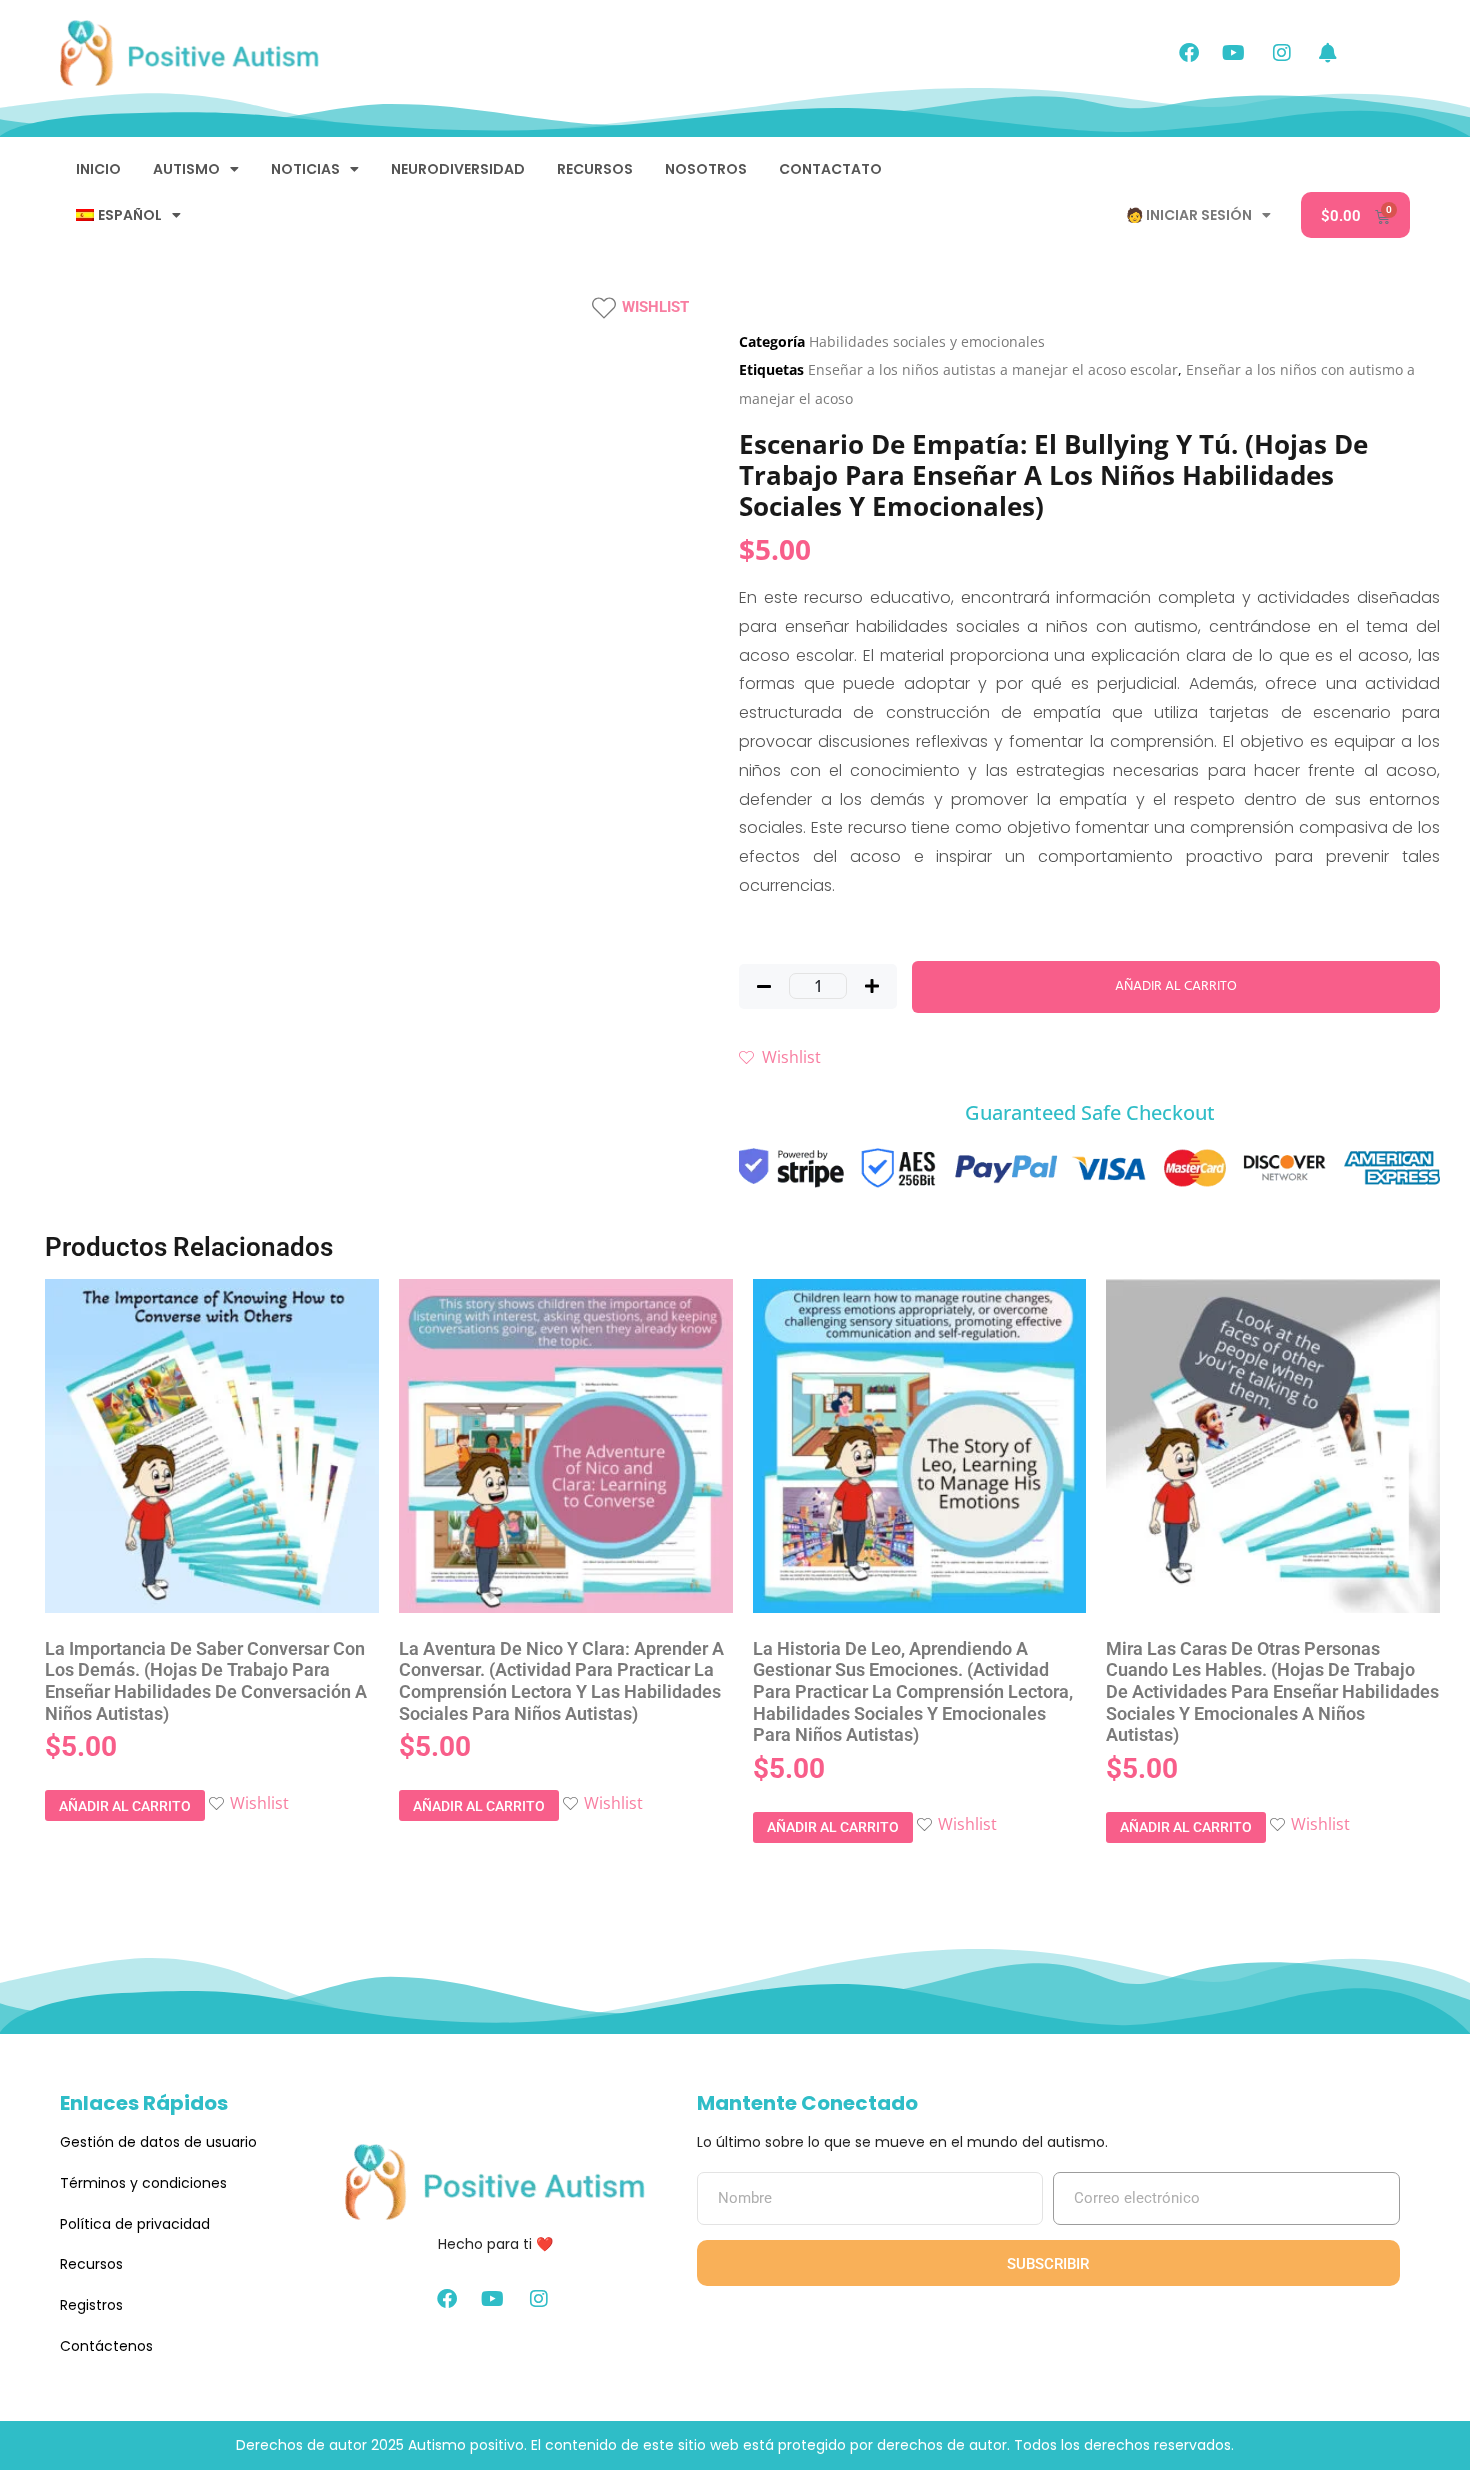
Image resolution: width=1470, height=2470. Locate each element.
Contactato (830, 169)
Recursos (595, 169)
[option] (91, 389)
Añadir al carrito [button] (125, 1806)
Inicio (98, 169)
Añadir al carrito (1176, 986)
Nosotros (706, 169)
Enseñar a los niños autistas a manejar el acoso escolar (993, 369)
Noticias (305, 169)
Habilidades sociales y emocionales (927, 341)
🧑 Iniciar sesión (1189, 215)
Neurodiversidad (458, 169)
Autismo (186, 169)
